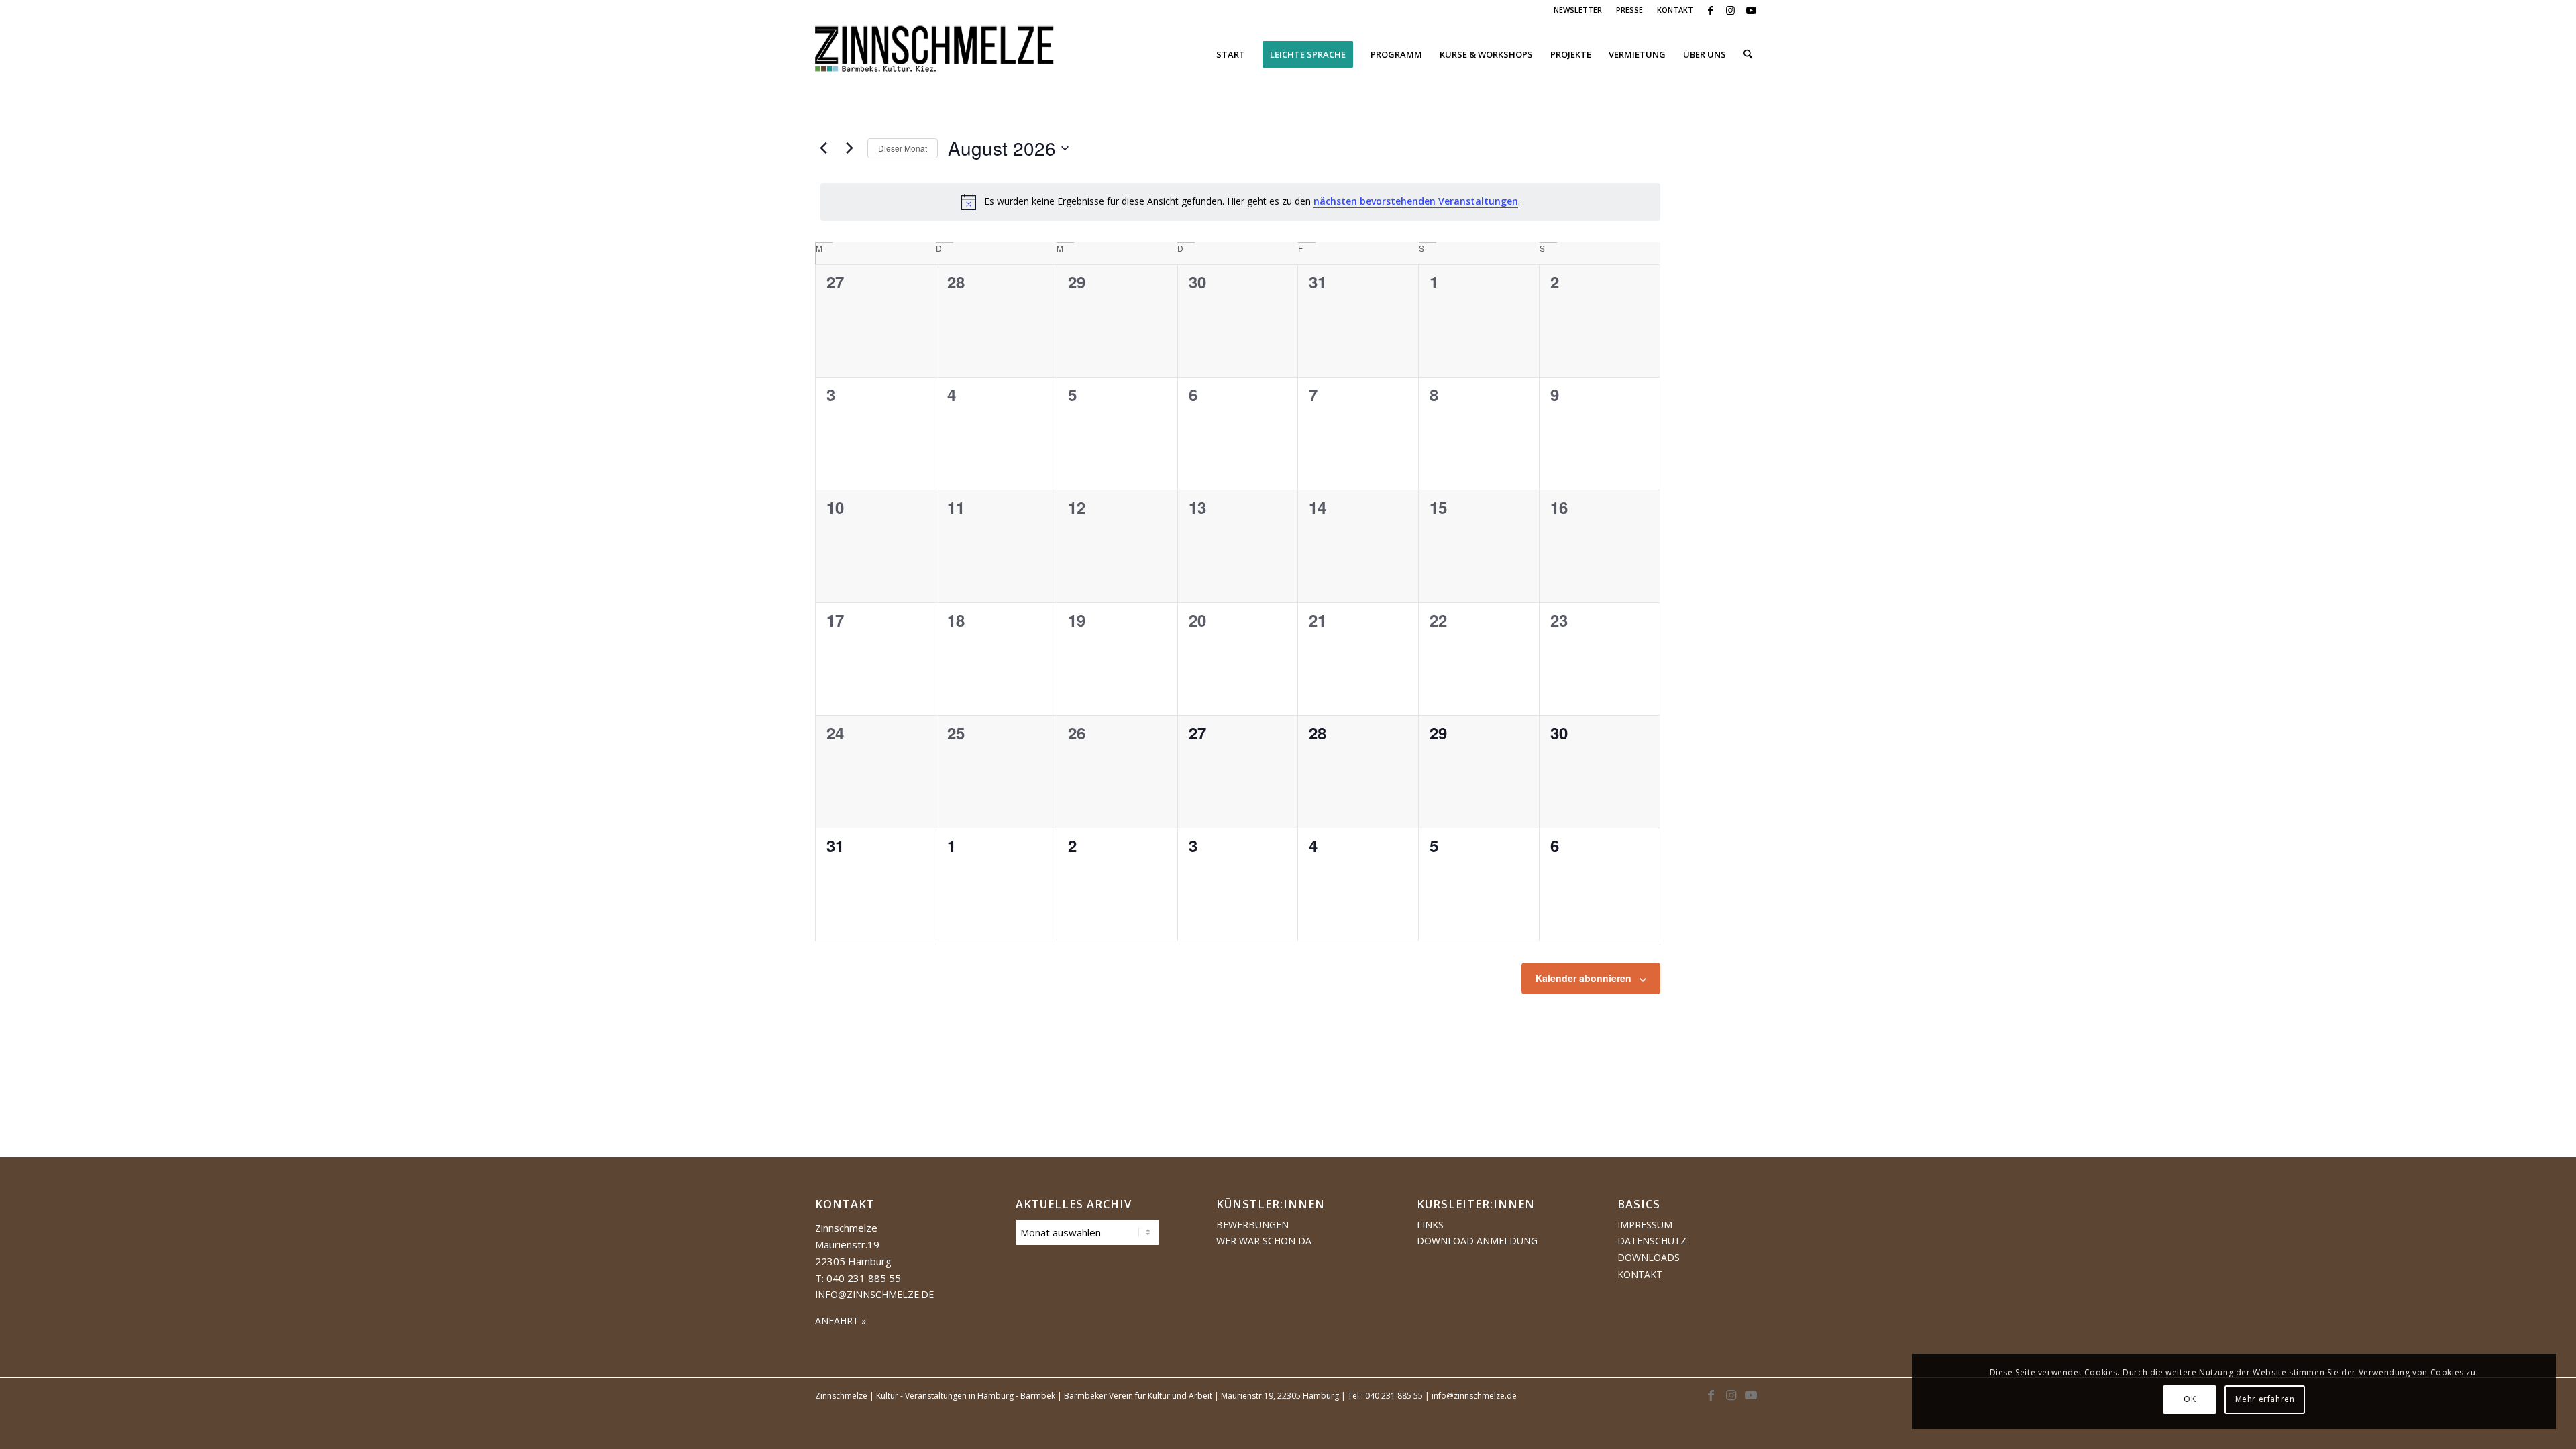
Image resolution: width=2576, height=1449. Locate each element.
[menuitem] (1578, 10)
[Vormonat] (823, 148)
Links (1430, 1225)
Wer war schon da (1264, 1241)
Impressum (1645, 1225)
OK (2190, 1399)
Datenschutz (1652, 1241)
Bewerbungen (1252, 1225)
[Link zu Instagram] (1730, 10)
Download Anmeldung (1477, 1241)
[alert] (1240, 202)
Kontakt (1640, 1274)
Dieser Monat (903, 148)
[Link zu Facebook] (1710, 10)
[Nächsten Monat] (849, 148)
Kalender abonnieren (1584, 978)
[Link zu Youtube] (1751, 10)
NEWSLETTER (1578, 10)
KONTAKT (1675, 10)
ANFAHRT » (841, 1321)
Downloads (1649, 1257)
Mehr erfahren (2265, 1399)
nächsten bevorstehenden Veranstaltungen (1416, 201)
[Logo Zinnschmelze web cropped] (935, 54)
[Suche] (1748, 54)
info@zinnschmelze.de (874, 1294)
